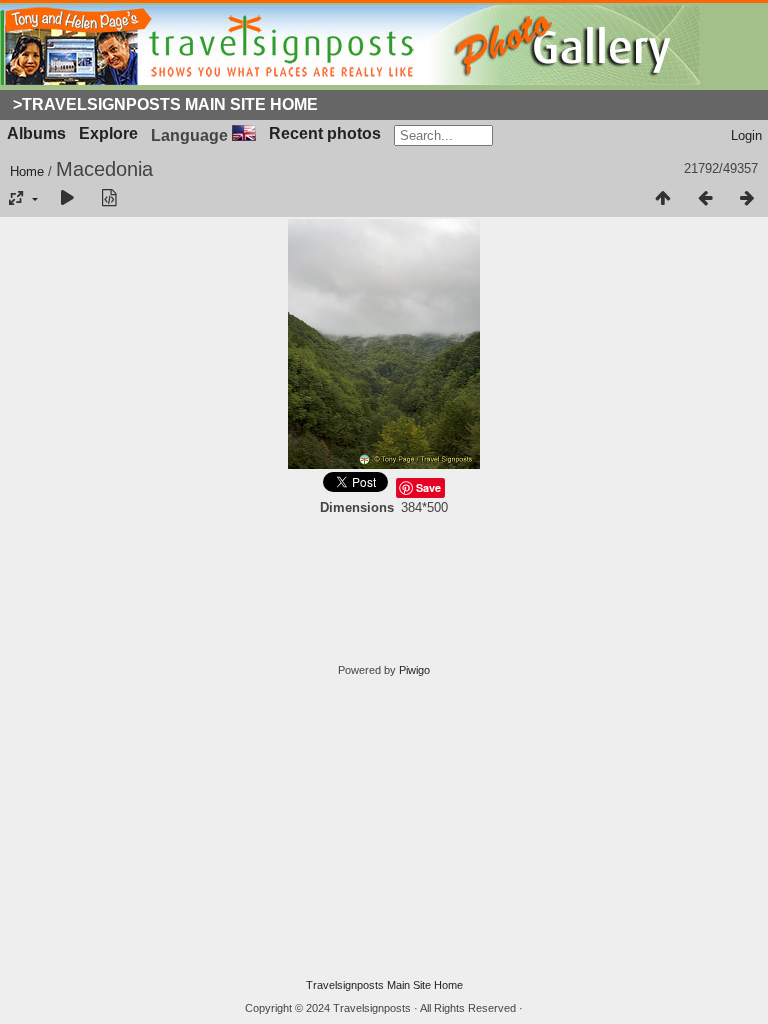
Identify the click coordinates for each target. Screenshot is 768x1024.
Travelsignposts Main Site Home (384, 985)
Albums (36, 133)
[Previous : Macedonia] (705, 199)
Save (428, 487)
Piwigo (414, 670)
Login (746, 135)
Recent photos (325, 133)
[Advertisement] (384, 828)
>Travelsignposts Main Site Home (165, 104)
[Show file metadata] (109, 199)
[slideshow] (67, 199)
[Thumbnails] (663, 199)
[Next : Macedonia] (747, 199)
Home (27, 171)
